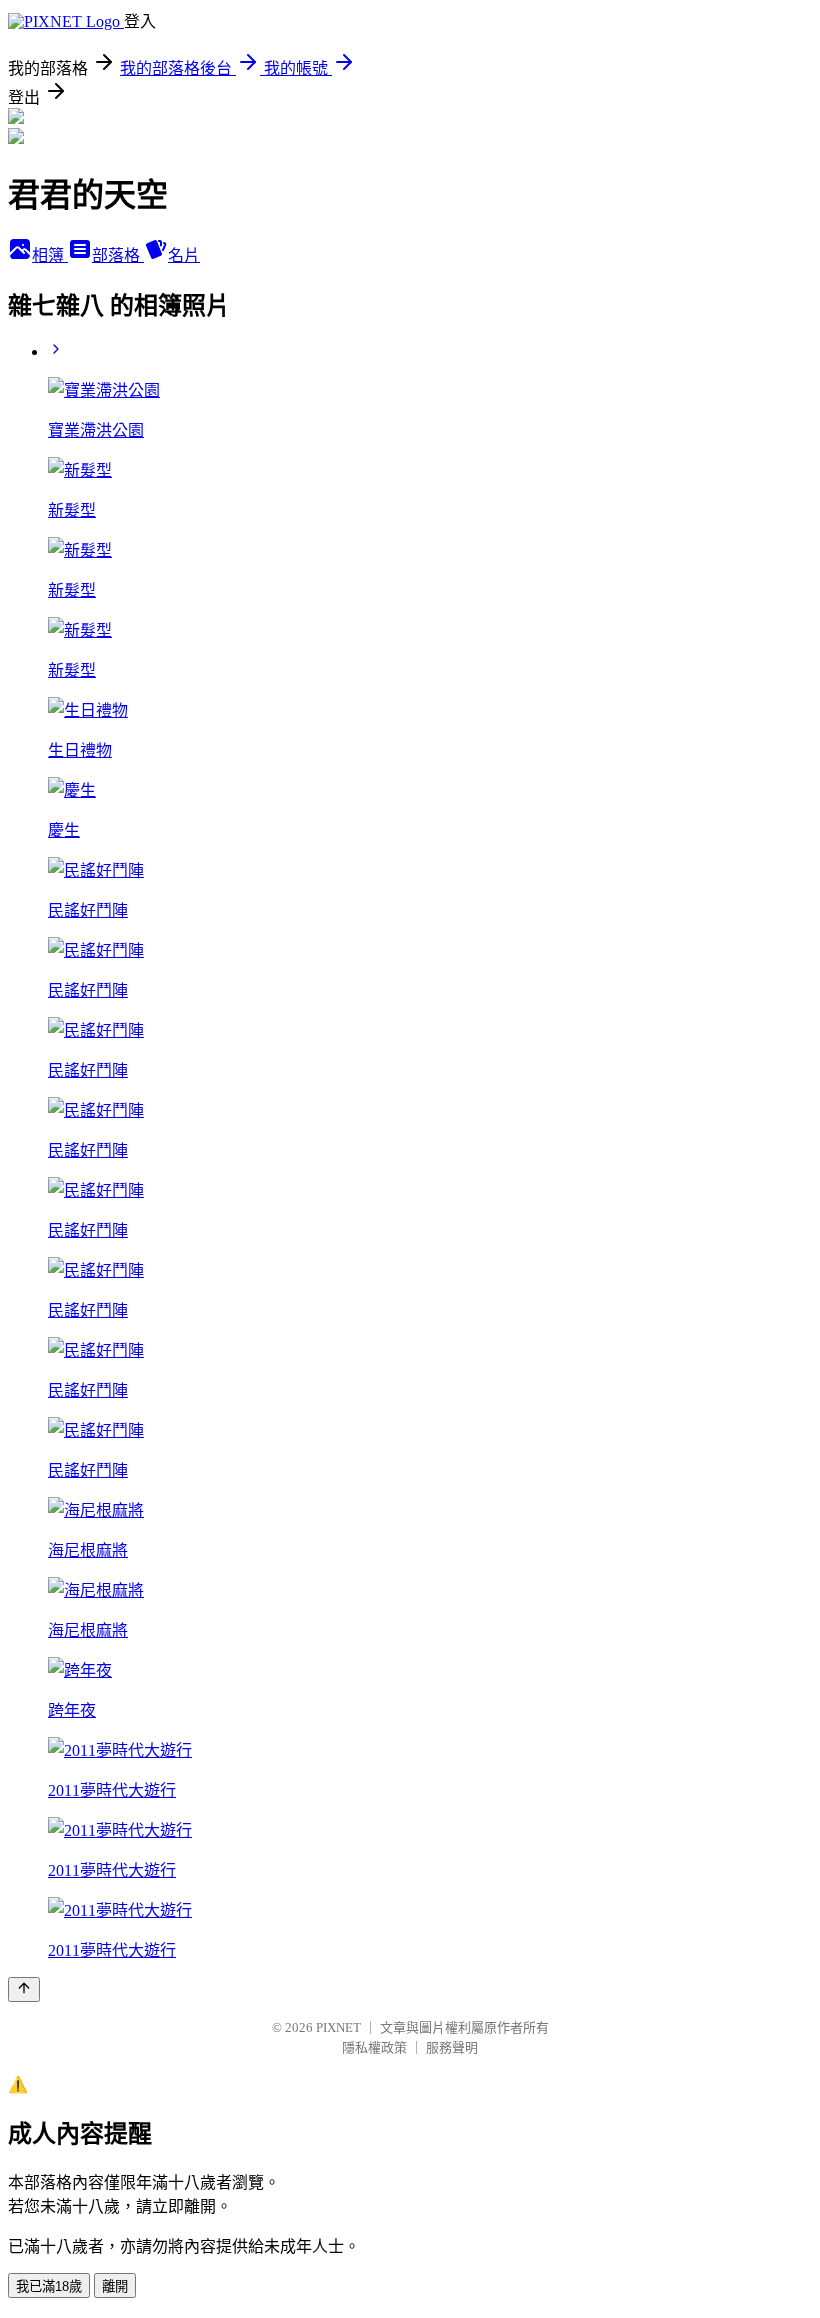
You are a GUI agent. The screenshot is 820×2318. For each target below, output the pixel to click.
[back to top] (24, 1989)
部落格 (118, 255)
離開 (115, 2286)
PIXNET (338, 2027)
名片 (184, 255)
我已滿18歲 (49, 2286)
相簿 (50, 255)
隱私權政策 (374, 2047)
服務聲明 (452, 2047)
